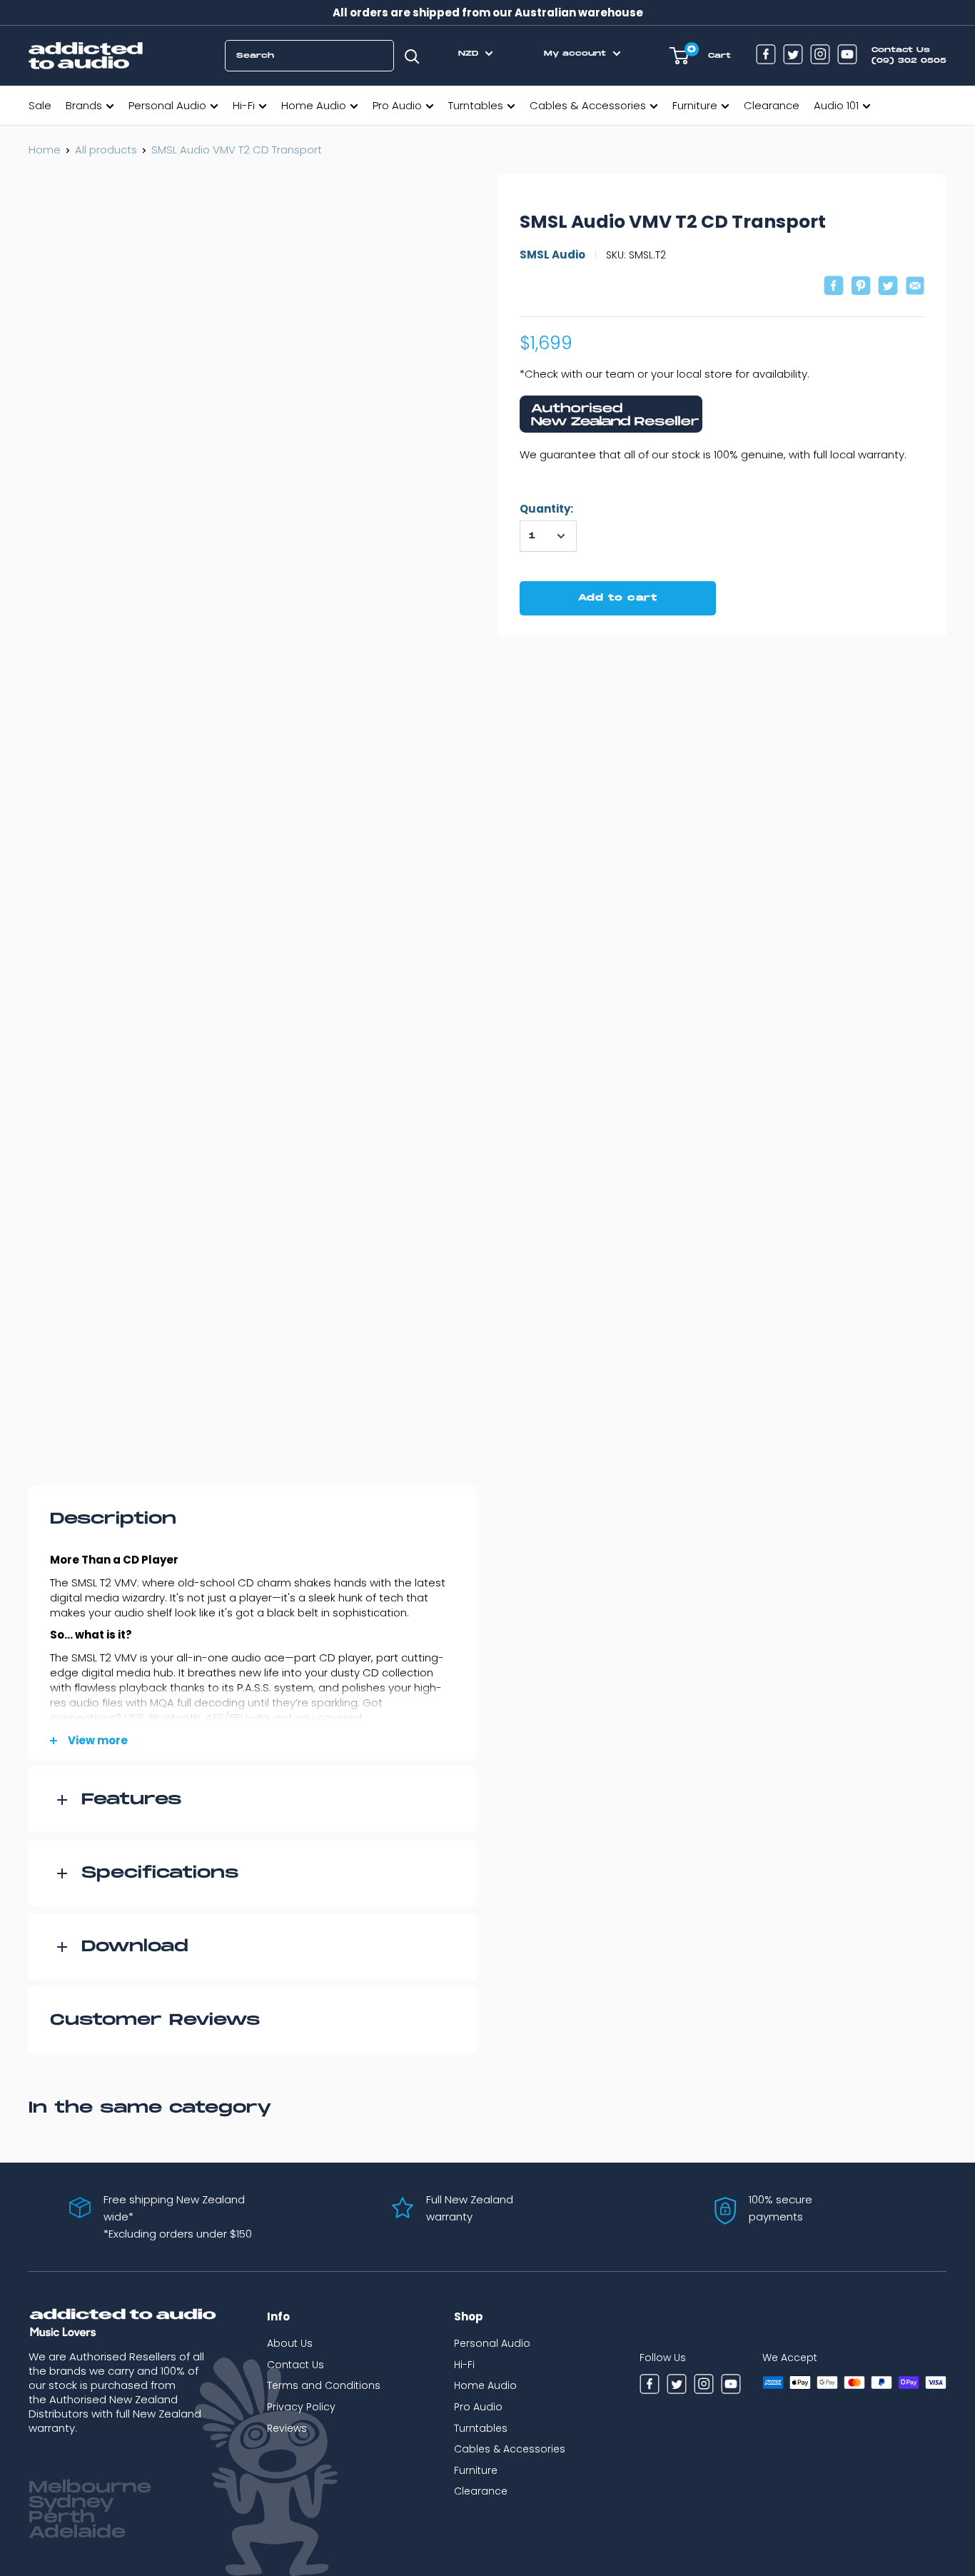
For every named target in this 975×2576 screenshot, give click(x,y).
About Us (290, 2343)
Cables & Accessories (588, 105)
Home (45, 150)
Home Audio (314, 105)
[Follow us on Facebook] (766, 56)
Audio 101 (836, 105)
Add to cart (618, 598)
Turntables (476, 105)
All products (106, 150)
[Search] (412, 56)
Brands (84, 105)
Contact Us (295, 2365)
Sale (40, 105)
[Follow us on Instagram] (820, 56)
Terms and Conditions (324, 2385)
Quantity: (546, 509)
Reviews (287, 2428)
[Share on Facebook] (834, 287)
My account (577, 54)
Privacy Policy (301, 2407)
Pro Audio (397, 105)
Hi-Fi (244, 105)
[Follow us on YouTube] (847, 56)
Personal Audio (167, 105)
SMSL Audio (552, 255)
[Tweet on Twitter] (888, 287)
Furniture (695, 105)
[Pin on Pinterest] (861, 287)
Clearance (772, 105)
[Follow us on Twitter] (793, 56)
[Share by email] (915, 287)
